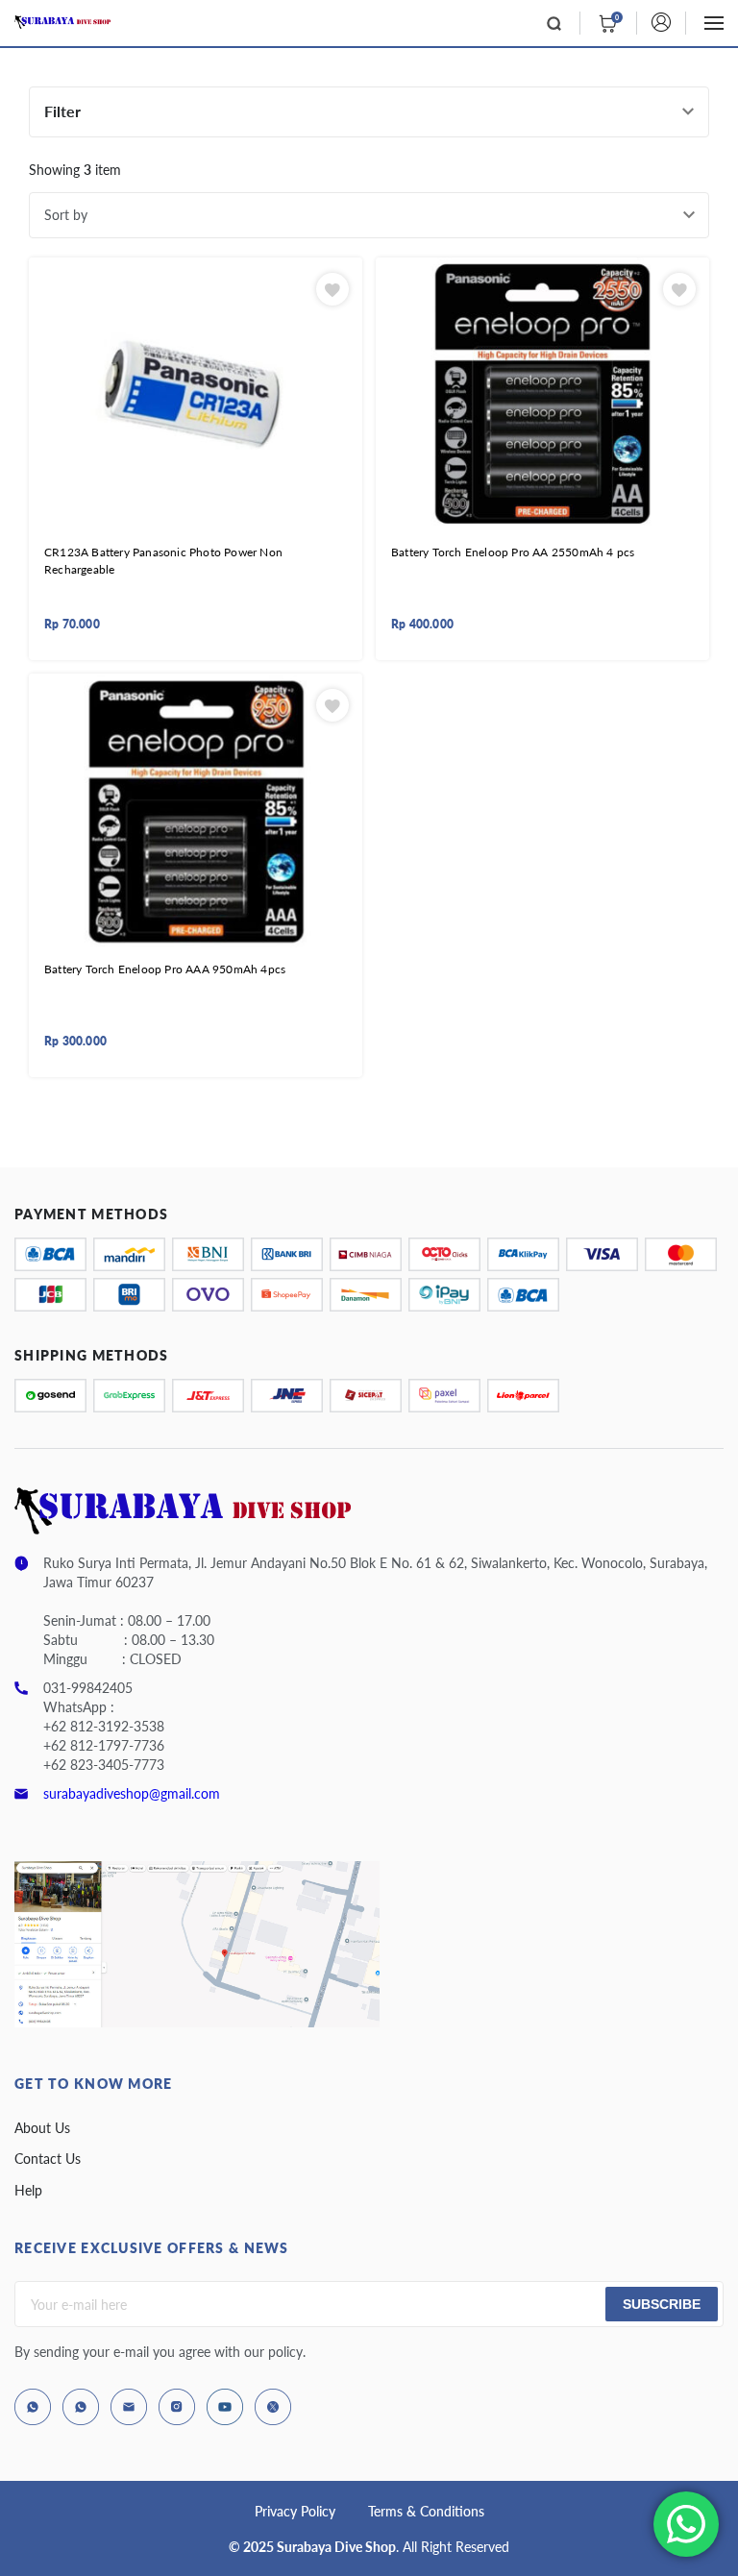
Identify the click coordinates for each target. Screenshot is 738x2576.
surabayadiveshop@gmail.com (132, 1793)
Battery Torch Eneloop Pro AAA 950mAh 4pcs (165, 969)
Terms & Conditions (426, 2511)
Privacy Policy (295, 2511)
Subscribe (662, 2304)
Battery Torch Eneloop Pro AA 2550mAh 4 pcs (513, 552)
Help (28, 2190)
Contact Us (48, 2159)
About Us (42, 2128)
